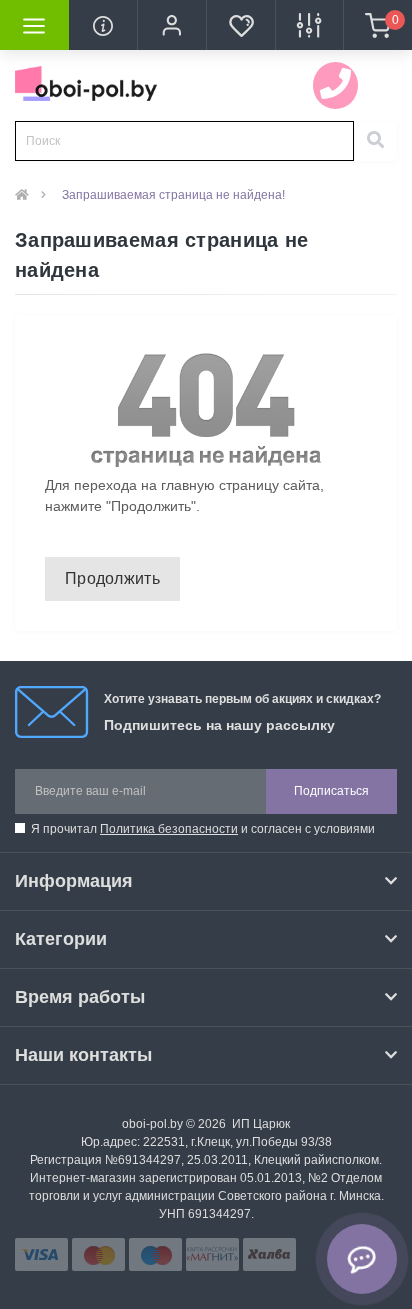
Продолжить (112, 578)
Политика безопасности (169, 829)
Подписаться (331, 791)
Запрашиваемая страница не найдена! (173, 195)
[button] (171, 25)
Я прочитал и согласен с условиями (203, 829)
